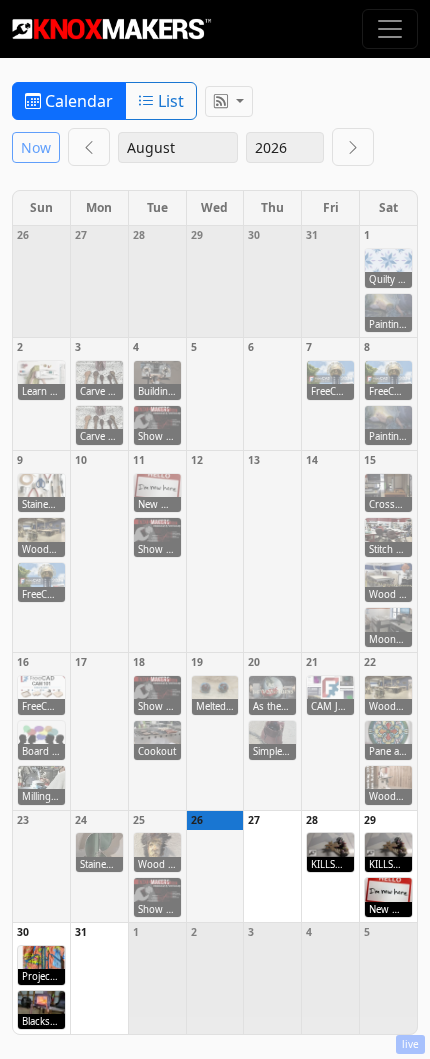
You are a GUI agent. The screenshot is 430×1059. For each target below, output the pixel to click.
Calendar (77, 101)
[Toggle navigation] (390, 29)
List (169, 101)
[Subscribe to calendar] (229, 101)
